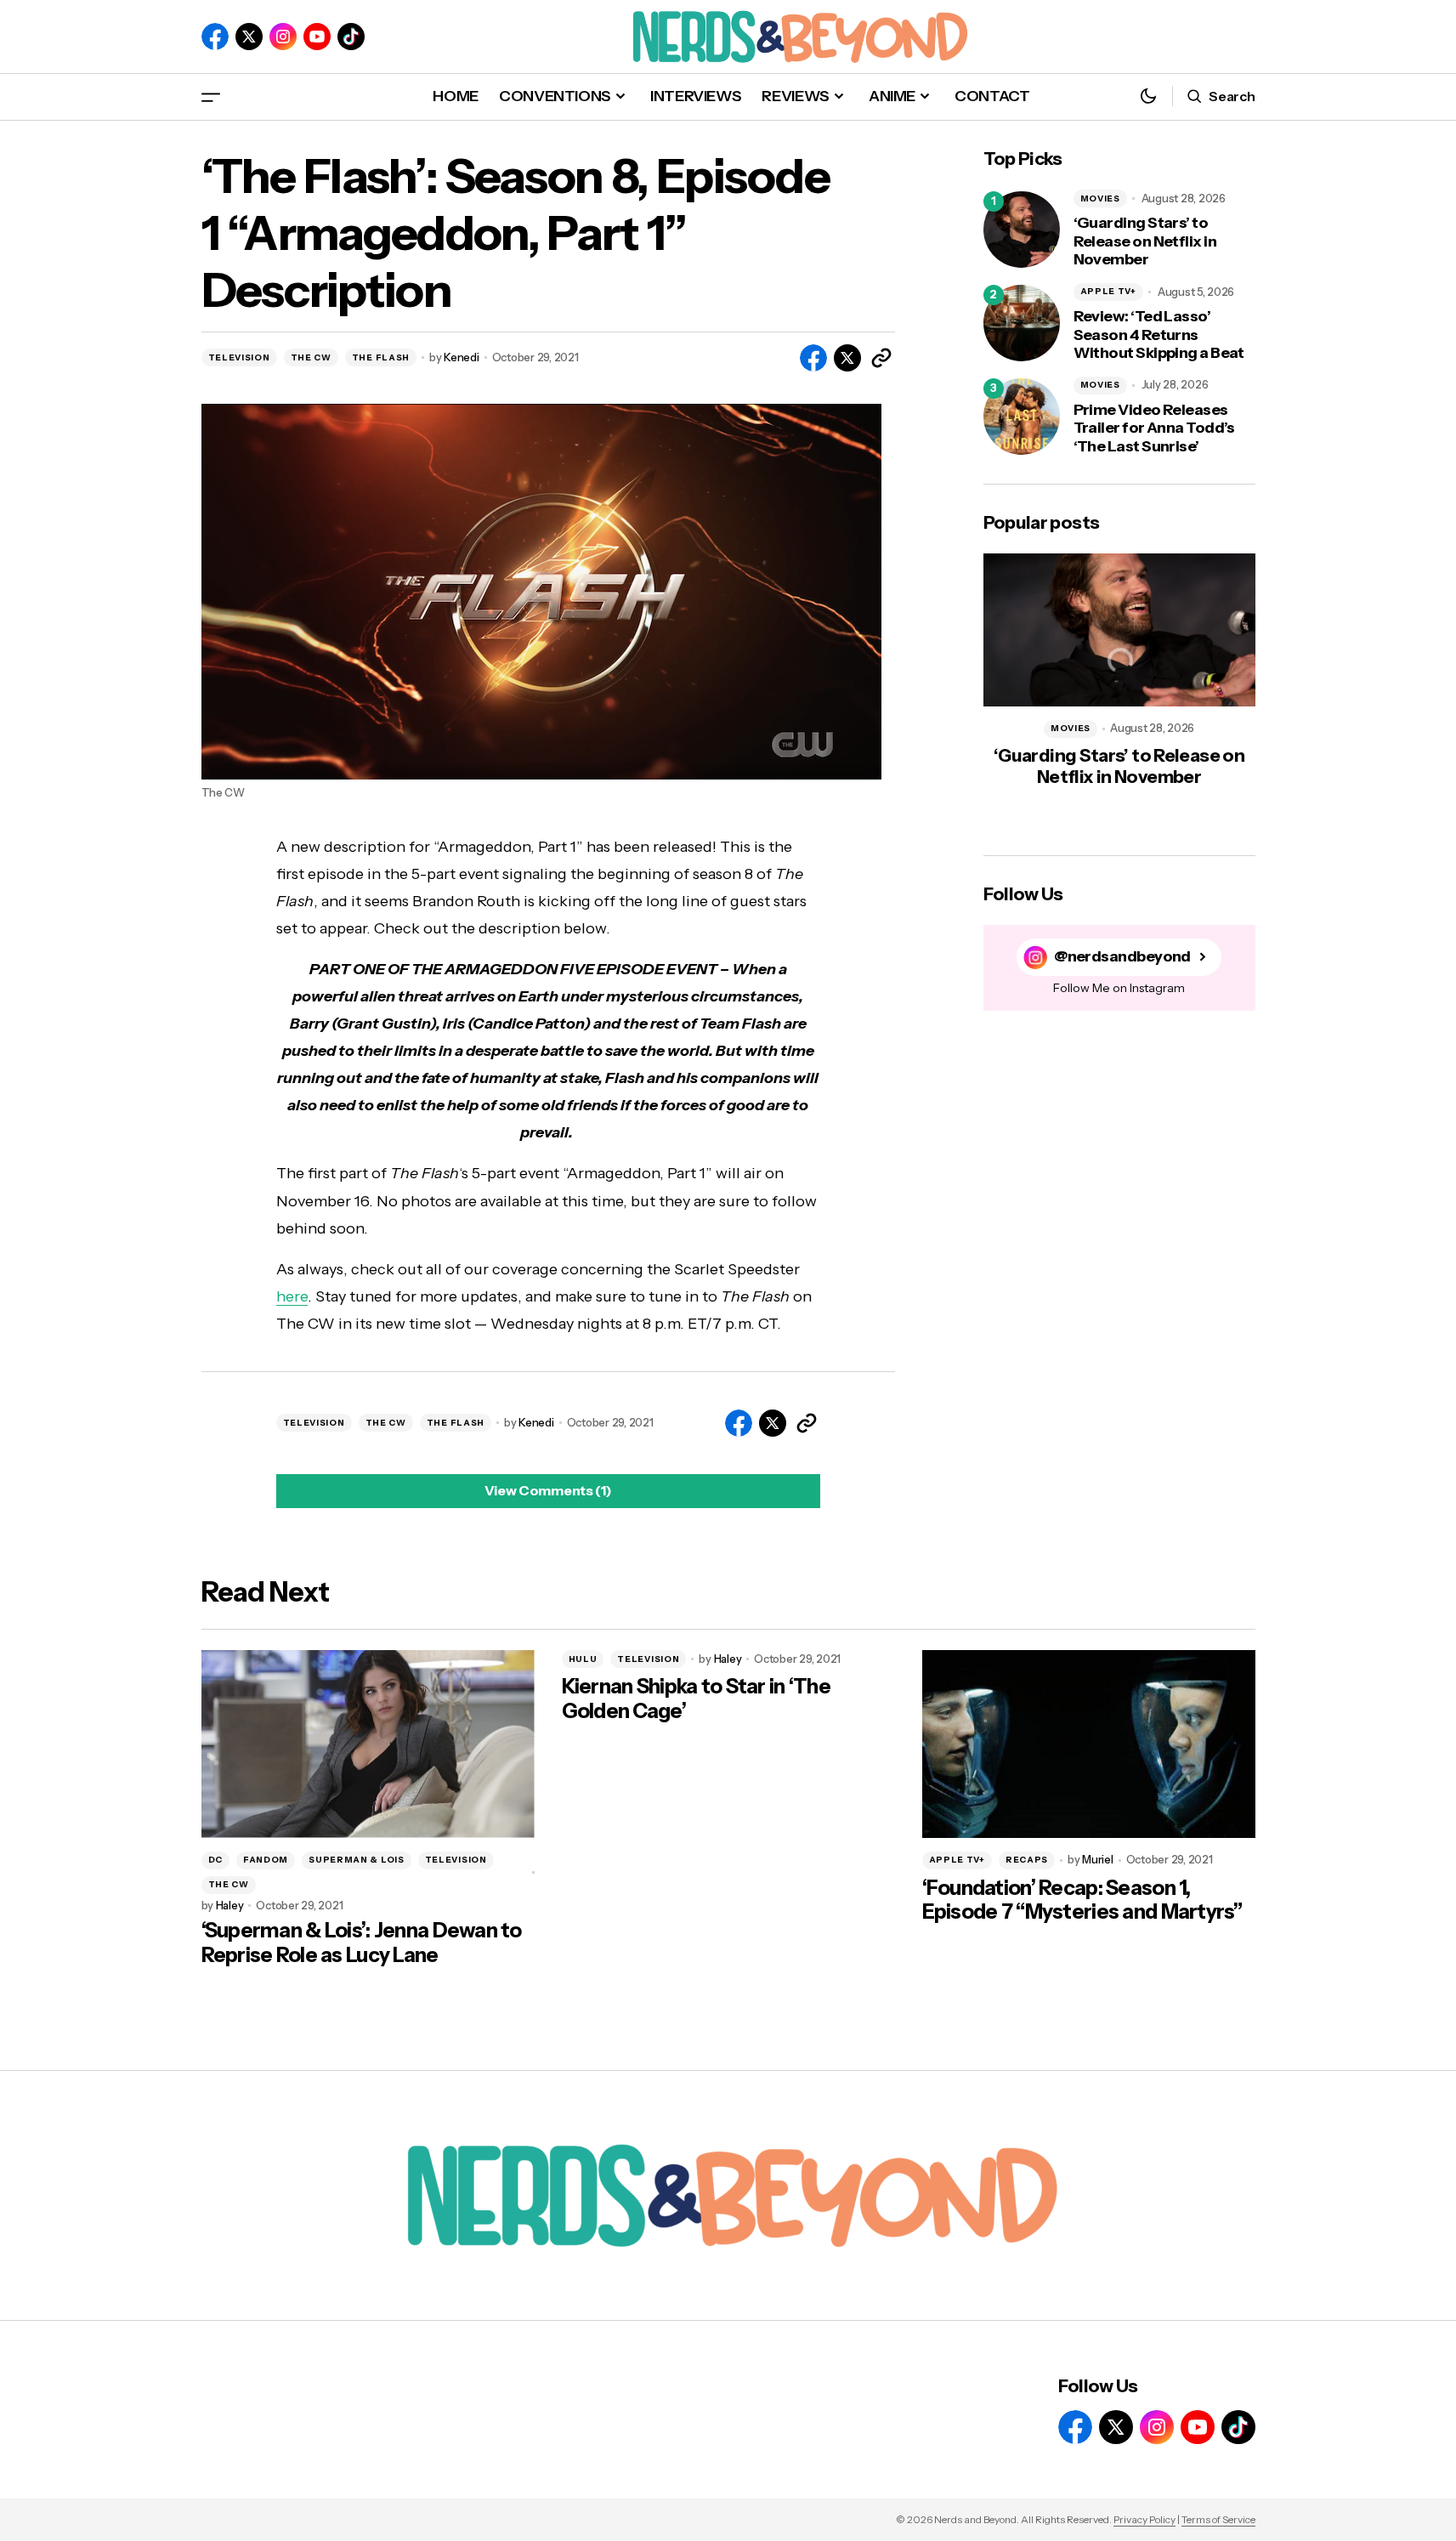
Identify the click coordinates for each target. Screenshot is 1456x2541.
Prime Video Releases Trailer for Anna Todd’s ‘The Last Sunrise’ (1154, 428)
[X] (249, 37)
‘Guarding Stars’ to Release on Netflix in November (1145, 241)
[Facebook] (215, 37)
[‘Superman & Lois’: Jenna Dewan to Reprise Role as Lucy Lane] (368, 1744)
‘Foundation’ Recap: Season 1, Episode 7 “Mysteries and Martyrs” (1082, 1900)
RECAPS (1027, 1860)
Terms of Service (1218, 2519)
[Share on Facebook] (813, 358)
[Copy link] (881, 358)
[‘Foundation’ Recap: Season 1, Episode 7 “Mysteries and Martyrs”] (1089, 1744)
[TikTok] (351, 37)
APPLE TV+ (1108, 291)
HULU (583, 1659)
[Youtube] (317, 37)
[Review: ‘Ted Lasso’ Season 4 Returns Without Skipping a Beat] (1022, 323)
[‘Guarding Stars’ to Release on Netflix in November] (1022, 230)
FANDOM (266, 1860)
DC (215, 1860)
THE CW (311, 357)
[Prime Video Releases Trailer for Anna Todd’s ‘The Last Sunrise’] (1022, 417)
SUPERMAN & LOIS (357, 1860)
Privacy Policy (1144, 2519)
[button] (211, 96)
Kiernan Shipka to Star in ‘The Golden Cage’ (696, 1699)
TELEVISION (239, 357)
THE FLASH (381, 357)
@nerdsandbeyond (1122, 957)
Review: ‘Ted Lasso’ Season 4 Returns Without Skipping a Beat (1159, 335)
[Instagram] (283, 37)
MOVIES (1100, 199)
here (292, 1296)
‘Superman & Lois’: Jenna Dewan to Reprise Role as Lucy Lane (362, 1943)
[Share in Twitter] (847, 358)
